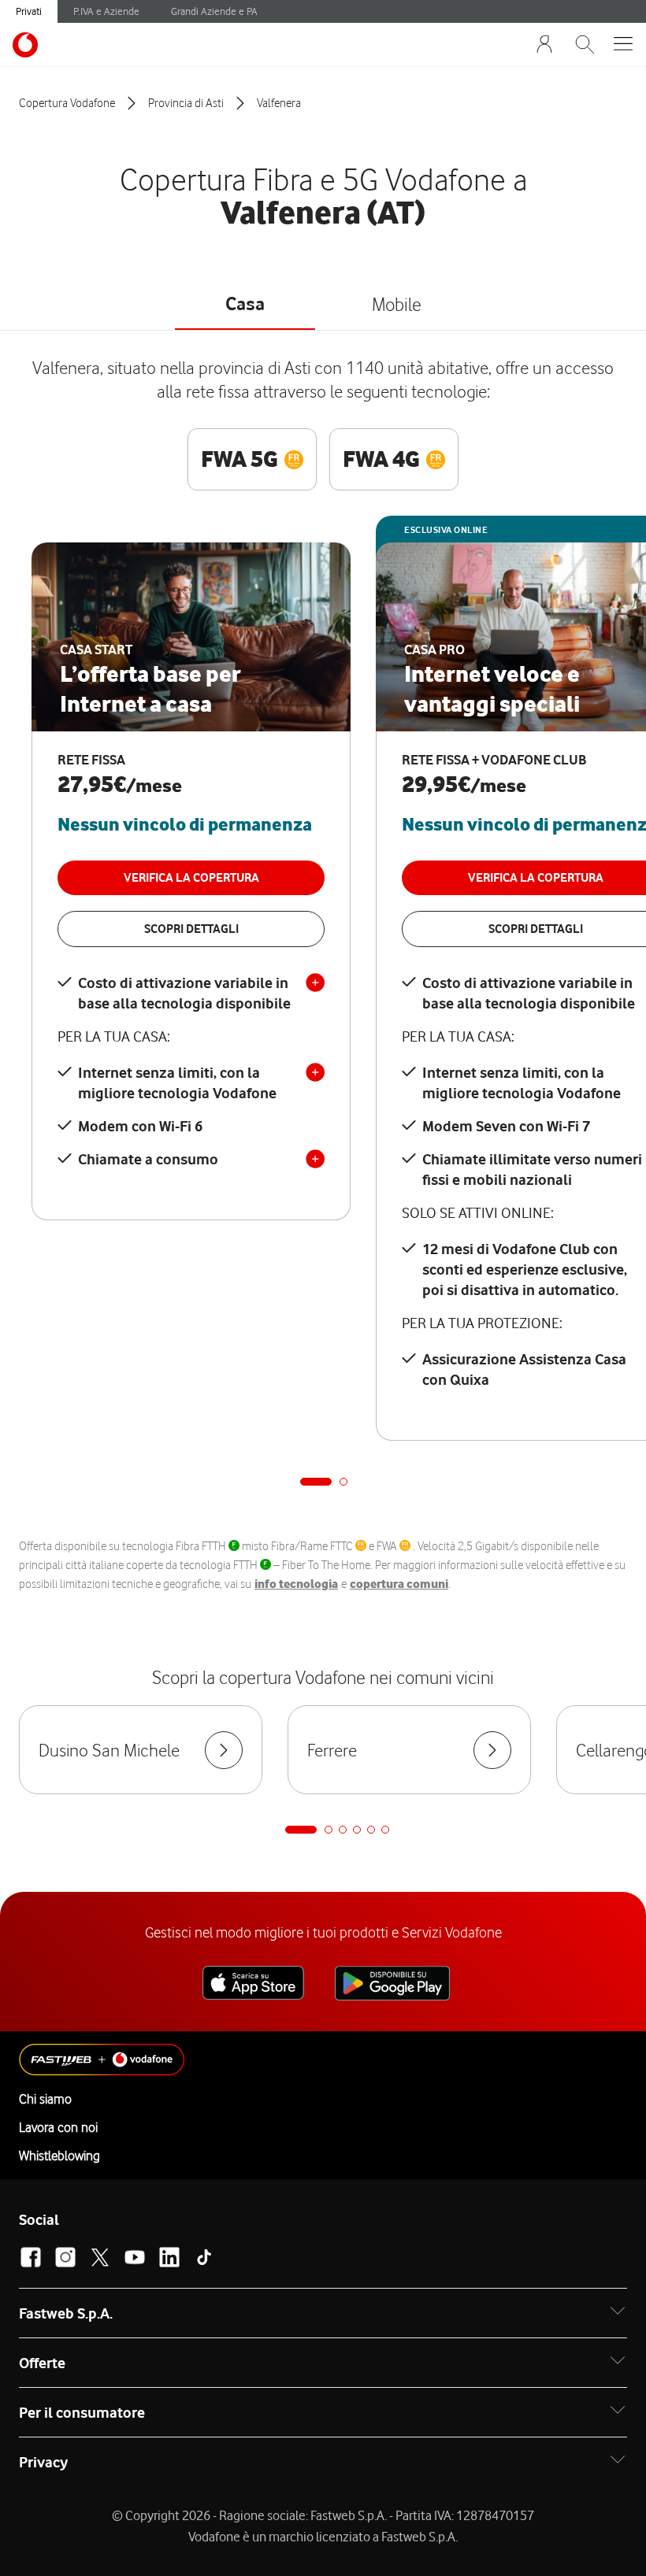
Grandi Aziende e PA (214, 11)
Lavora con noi (58, 2127)
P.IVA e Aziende (106, 11)
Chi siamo (45, 2099)
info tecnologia (296, 1584)
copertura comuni (399, 1584)
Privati (29, 11)
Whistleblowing (59, 2156)
